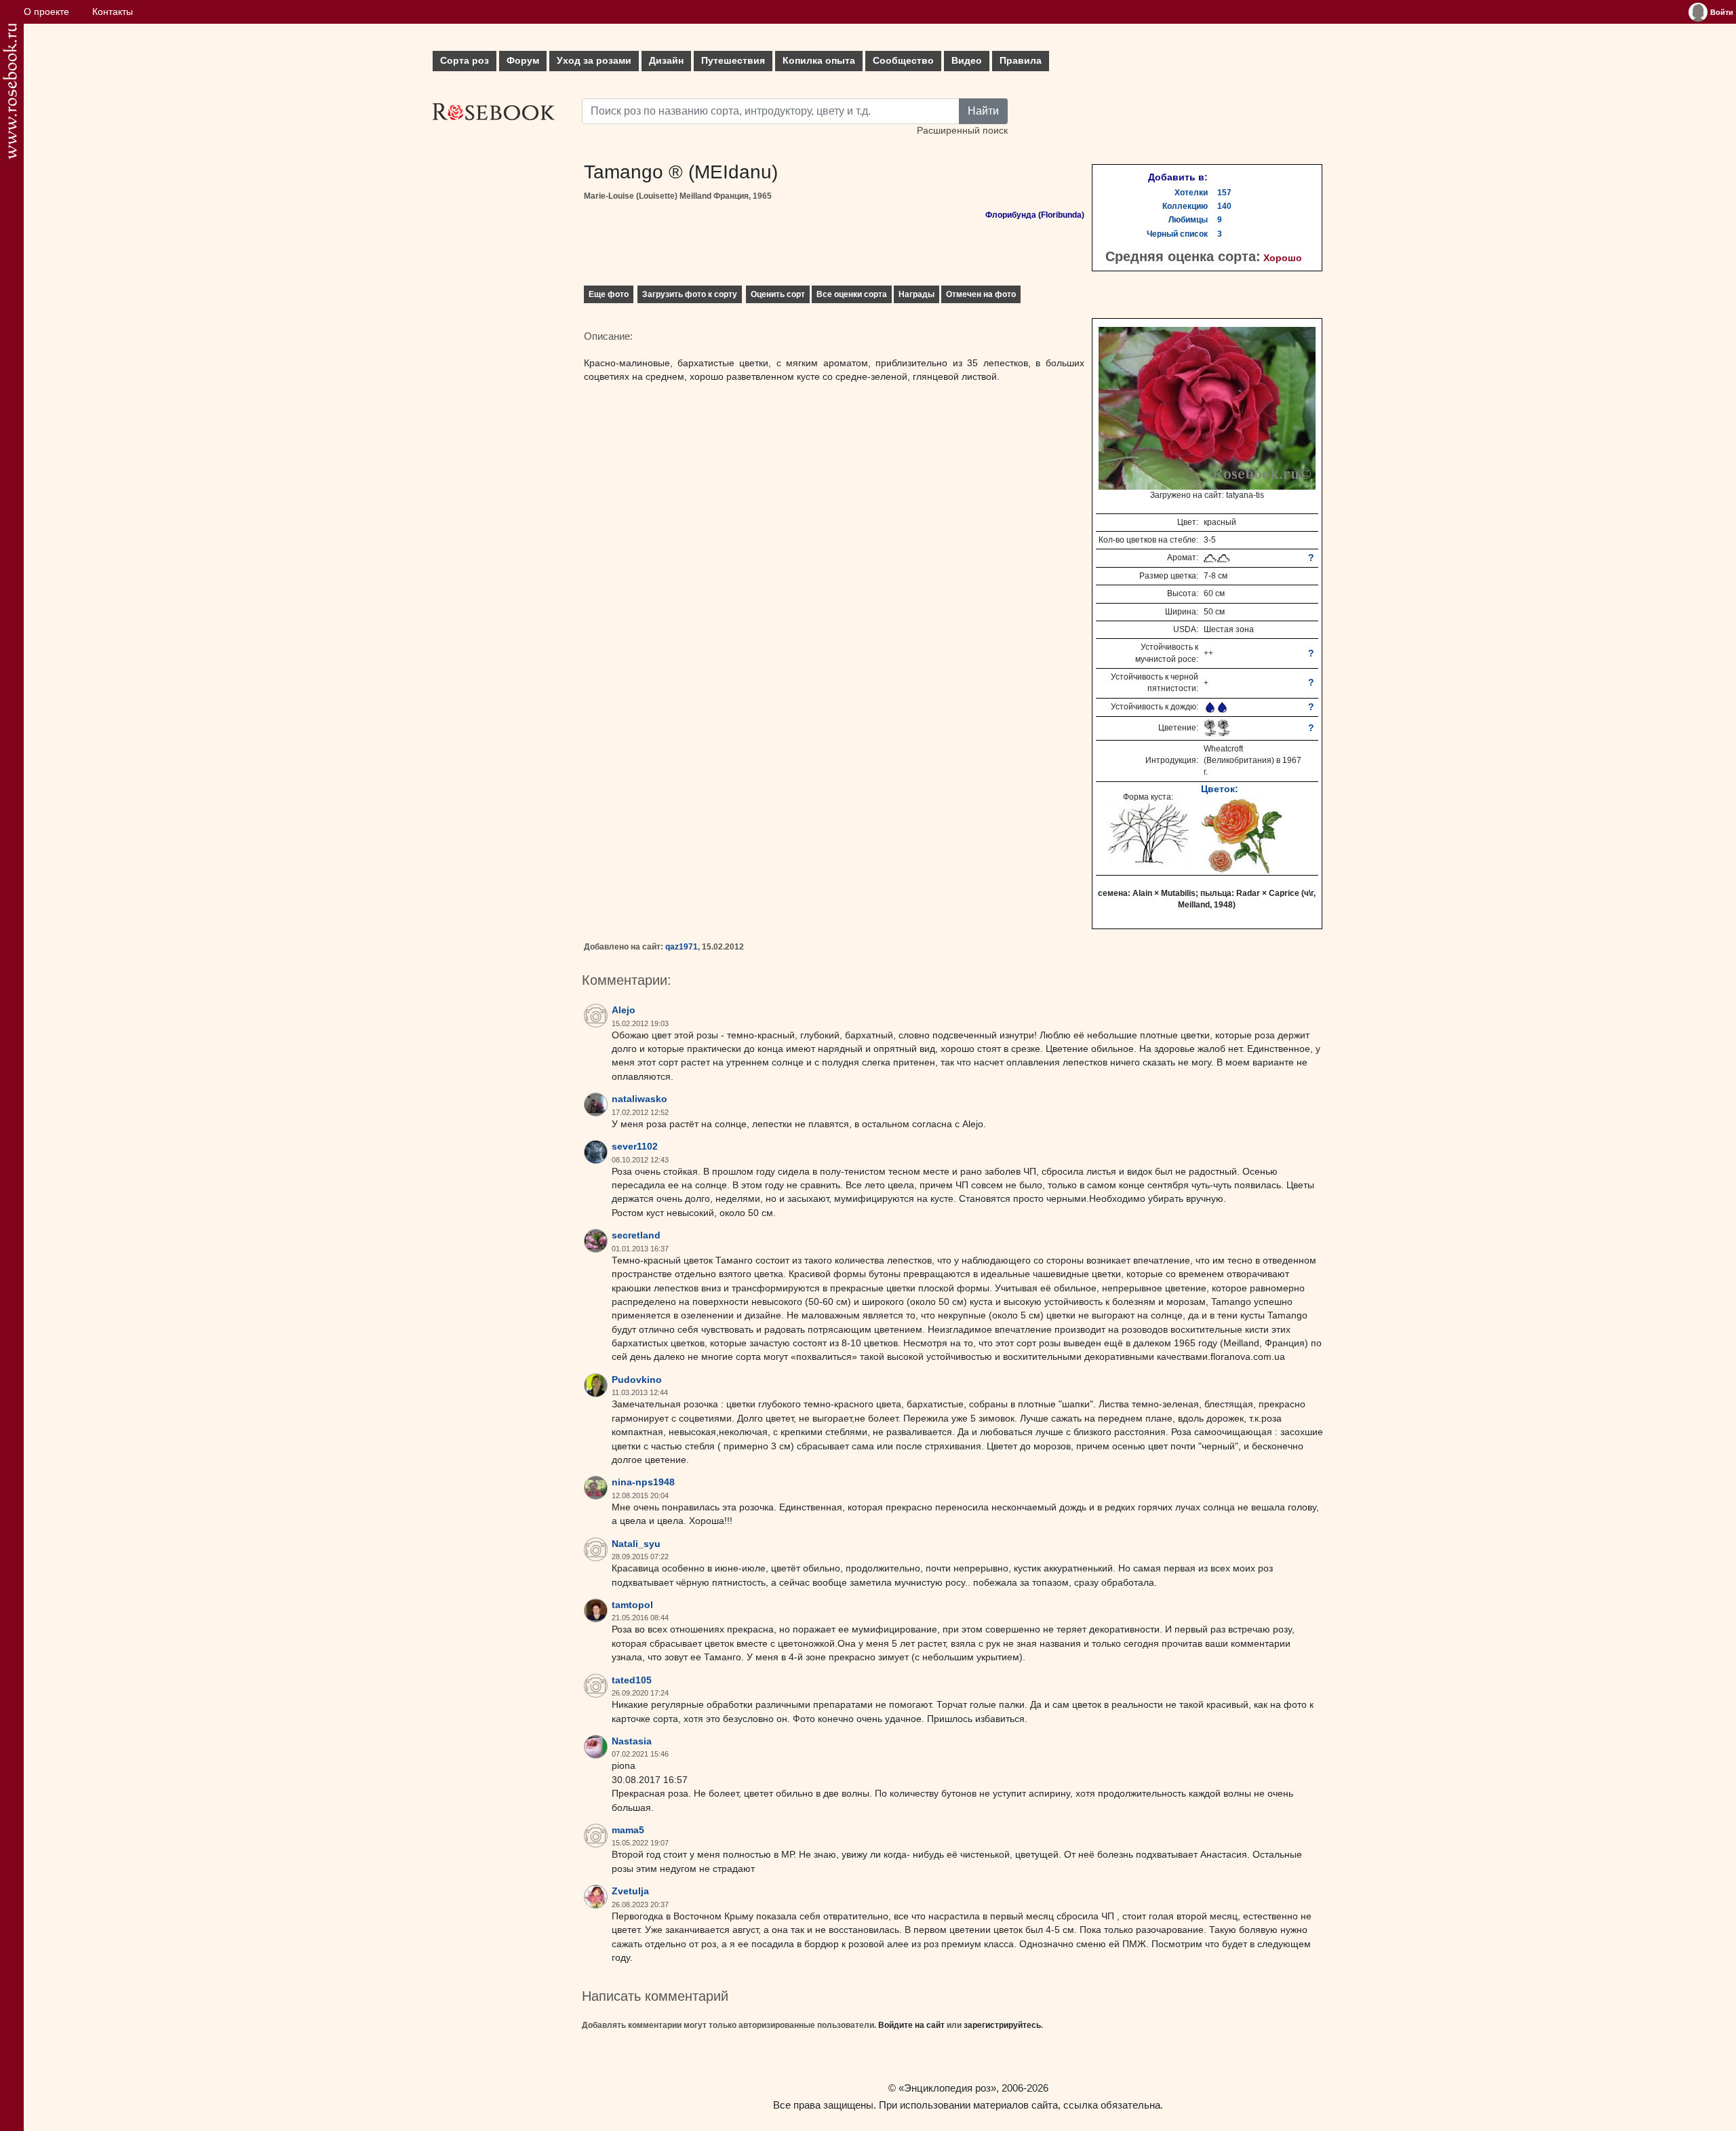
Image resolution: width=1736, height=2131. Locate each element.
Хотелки (1191, 193)
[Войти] (1698, 12)
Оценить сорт (778, 294)
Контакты (113, 12)
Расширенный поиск (962, 131)
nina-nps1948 (643, 1482)
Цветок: (1220, 789)
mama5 (628, 1830)
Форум (523, 61)
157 (1224, 193)
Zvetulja (630, 1891)
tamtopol (632, 1605)
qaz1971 (682, 947)
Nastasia (632, 1741)
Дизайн (666, 61)
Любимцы (1188, 220)
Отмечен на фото (981, 294)
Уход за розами (594, 61)
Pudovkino (637, 1380)
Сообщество (903, 61)
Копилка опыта (819, 61)
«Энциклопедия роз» (947, 2088)
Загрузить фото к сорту (690, 294)
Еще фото (609, 294)
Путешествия (733, 61)
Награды (916, 294)
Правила (1021, 61)
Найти (983, 111)
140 (1224, 206)
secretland (636, 1235)
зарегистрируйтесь (1002, 2025)
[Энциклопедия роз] (10, 91)
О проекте (46, 12)
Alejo (624, 1010)
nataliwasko (639, 1099)
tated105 (632, 1680)
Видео (967, 61)
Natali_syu (636, 1544)
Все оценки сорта (852, 294)
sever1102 (635, 1147)
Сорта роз (465, 61)
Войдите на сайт (911, 2025)
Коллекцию (1185, 206)
